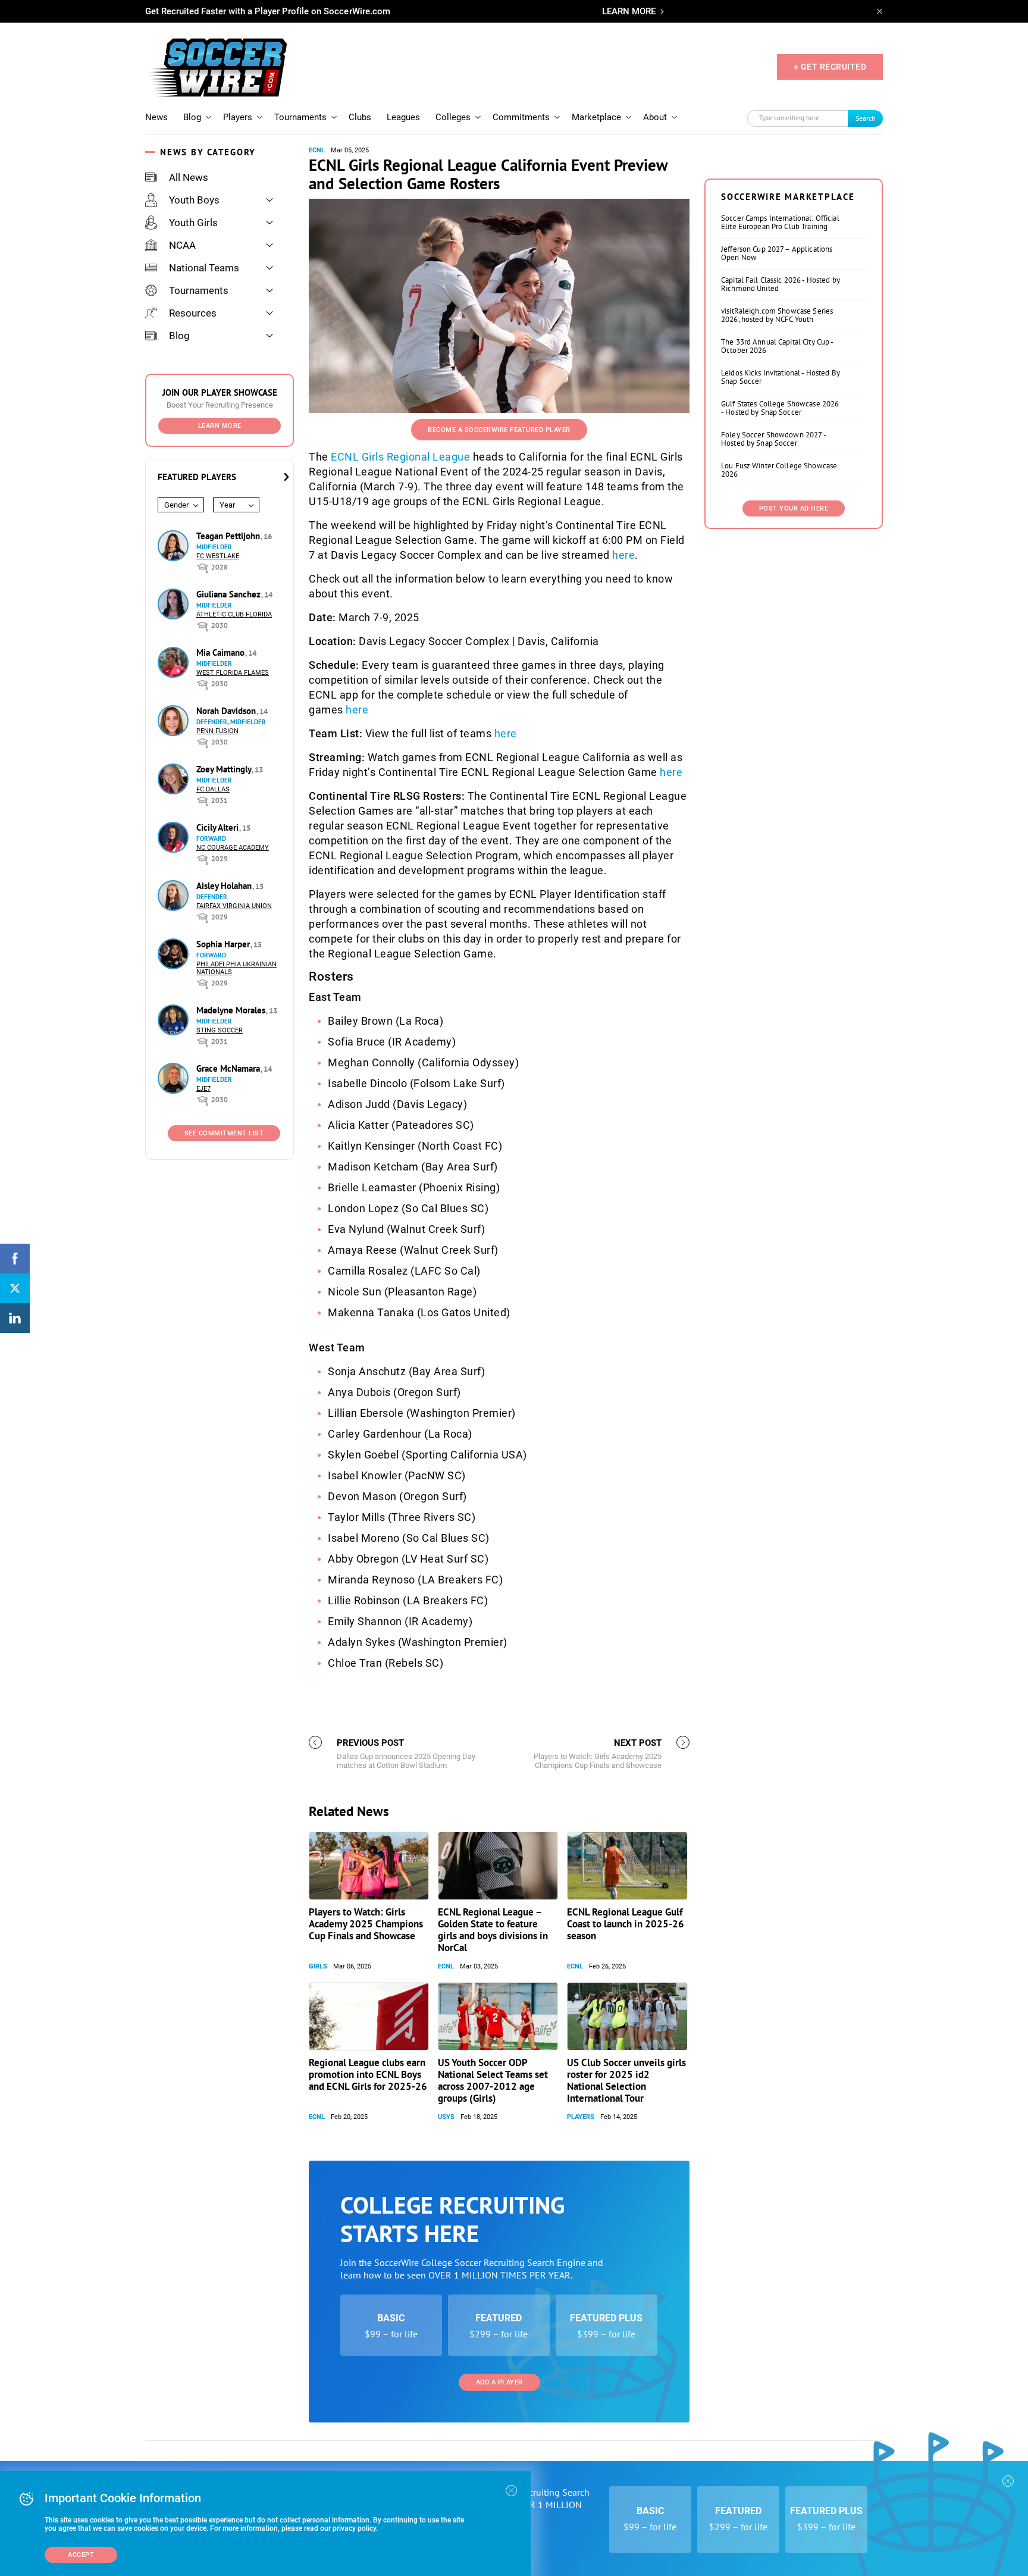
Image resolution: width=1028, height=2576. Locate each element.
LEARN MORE (629, 11)
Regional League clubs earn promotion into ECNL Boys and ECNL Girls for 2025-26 (368, 2074)
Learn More (220, 426)
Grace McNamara (229, 1068)
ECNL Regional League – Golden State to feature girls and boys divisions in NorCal (493, 1930)
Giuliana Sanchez (230, 594)
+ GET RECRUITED (830, 67)
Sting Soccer (220, 1030)
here (623, 555)
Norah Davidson (227, 711)
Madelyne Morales (232, 1010)
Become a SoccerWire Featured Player (499, 430)
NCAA (182, 245)
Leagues (403, 117)
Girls (318, 1966)
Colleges (453, 117)
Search (866, 118)
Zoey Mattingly (225, 769)
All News (189, 177)
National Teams (204, 268)
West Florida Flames (233, 673)
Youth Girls (193, 223)
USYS (446, 2117)
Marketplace (596, 117)
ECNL (317, 150)
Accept (81, 2555)
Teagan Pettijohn (229, 536)
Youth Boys (194, 200)
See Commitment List (224, 1133)
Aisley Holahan (225, 886)
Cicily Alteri (219, 827)
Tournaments (300, 117)
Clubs (360, 117)
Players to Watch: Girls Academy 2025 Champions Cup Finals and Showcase (366, 1924)
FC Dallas (213, 789)
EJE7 (203, 1089)
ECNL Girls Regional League (400, 457)
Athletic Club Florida (234, 614)
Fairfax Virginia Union (234, 906)
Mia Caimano (222, 652)
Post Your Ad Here (794, 508)
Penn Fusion (217, 731)
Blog (192, 117)
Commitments (521, 117)
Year (227, 505)
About (655, 117)
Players (238, 117)
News (156, 117)
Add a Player (499, 2382)
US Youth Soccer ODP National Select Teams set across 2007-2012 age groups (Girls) (493, 2080)
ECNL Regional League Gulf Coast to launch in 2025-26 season (626, 1924)
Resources (193, 313)
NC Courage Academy (233, 848)
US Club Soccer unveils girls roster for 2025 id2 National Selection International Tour (626, 2080)
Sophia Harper (224, 944)
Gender (176, 505)
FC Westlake (218, 556)
